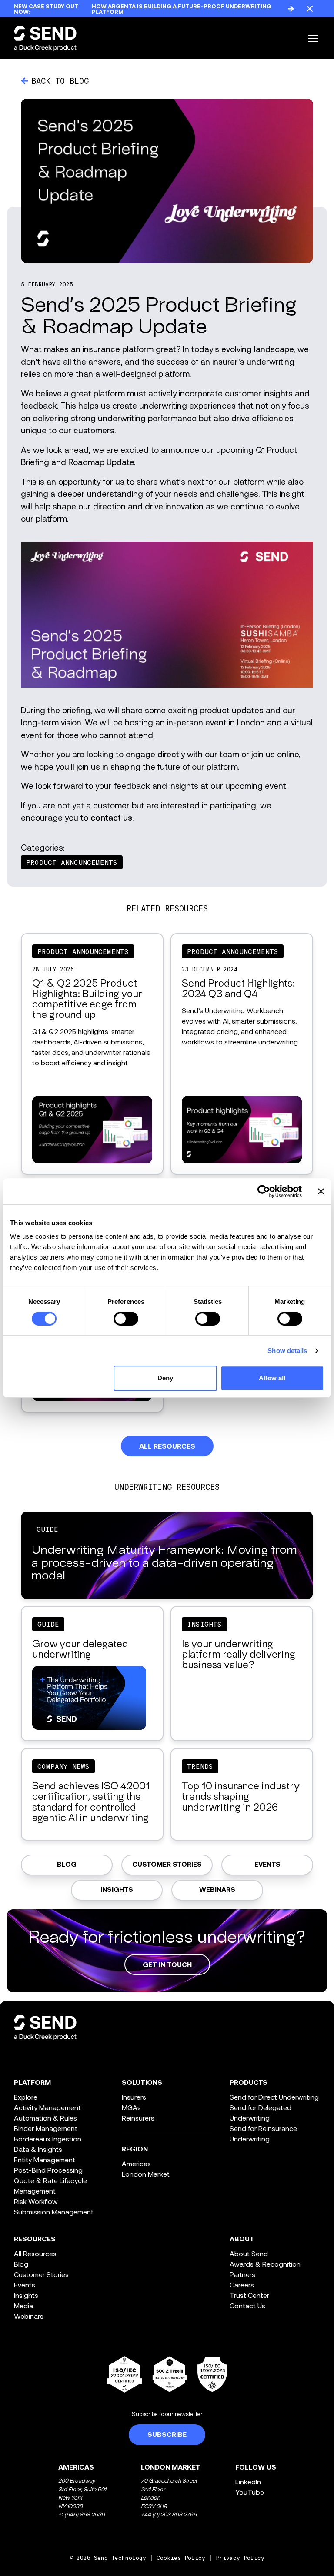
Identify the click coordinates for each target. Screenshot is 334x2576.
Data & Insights (38, 2149)
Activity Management (47, 2107)
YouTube (250, 2492)
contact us (111, 817)
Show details (287, 1351)
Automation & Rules (45, 2118)
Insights (117, 1890)
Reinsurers (138, 2118)
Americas (136, 2163)
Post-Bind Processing (48, 2170)
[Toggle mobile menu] (313, 38)
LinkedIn (248, 2481)
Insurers (134, 2097)
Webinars (217, 1890)
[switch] (126, 1319)
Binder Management (46, 2128)
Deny (165, 1378)
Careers (242, 2285)
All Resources (35, 2253)
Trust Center (249, 2295)
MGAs (131, 2107)
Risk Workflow (36, 2201)
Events (267, 1865)
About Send (249, 2253)
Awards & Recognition (265, 2264)
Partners (242, 2274)
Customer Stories (167, 1865)
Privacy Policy (240, 2558)
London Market (146, 2174)
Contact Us (247, 2305)
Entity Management (45, 2159)
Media (23, 2305)
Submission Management (54, 2212)
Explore (26, 2097)
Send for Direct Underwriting (274, 2097)
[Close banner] (321, 1191)
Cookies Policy (181, 2558)
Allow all (272, 1378)
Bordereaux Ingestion (48, 2139)
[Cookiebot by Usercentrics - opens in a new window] (264, 1191)
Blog (67, 1865)
